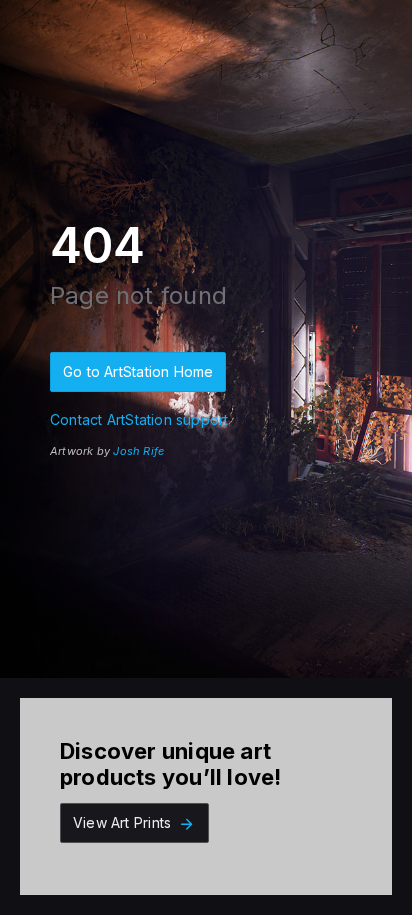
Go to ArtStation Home (138, 371)
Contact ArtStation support (139, 419)
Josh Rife (138, 451)
